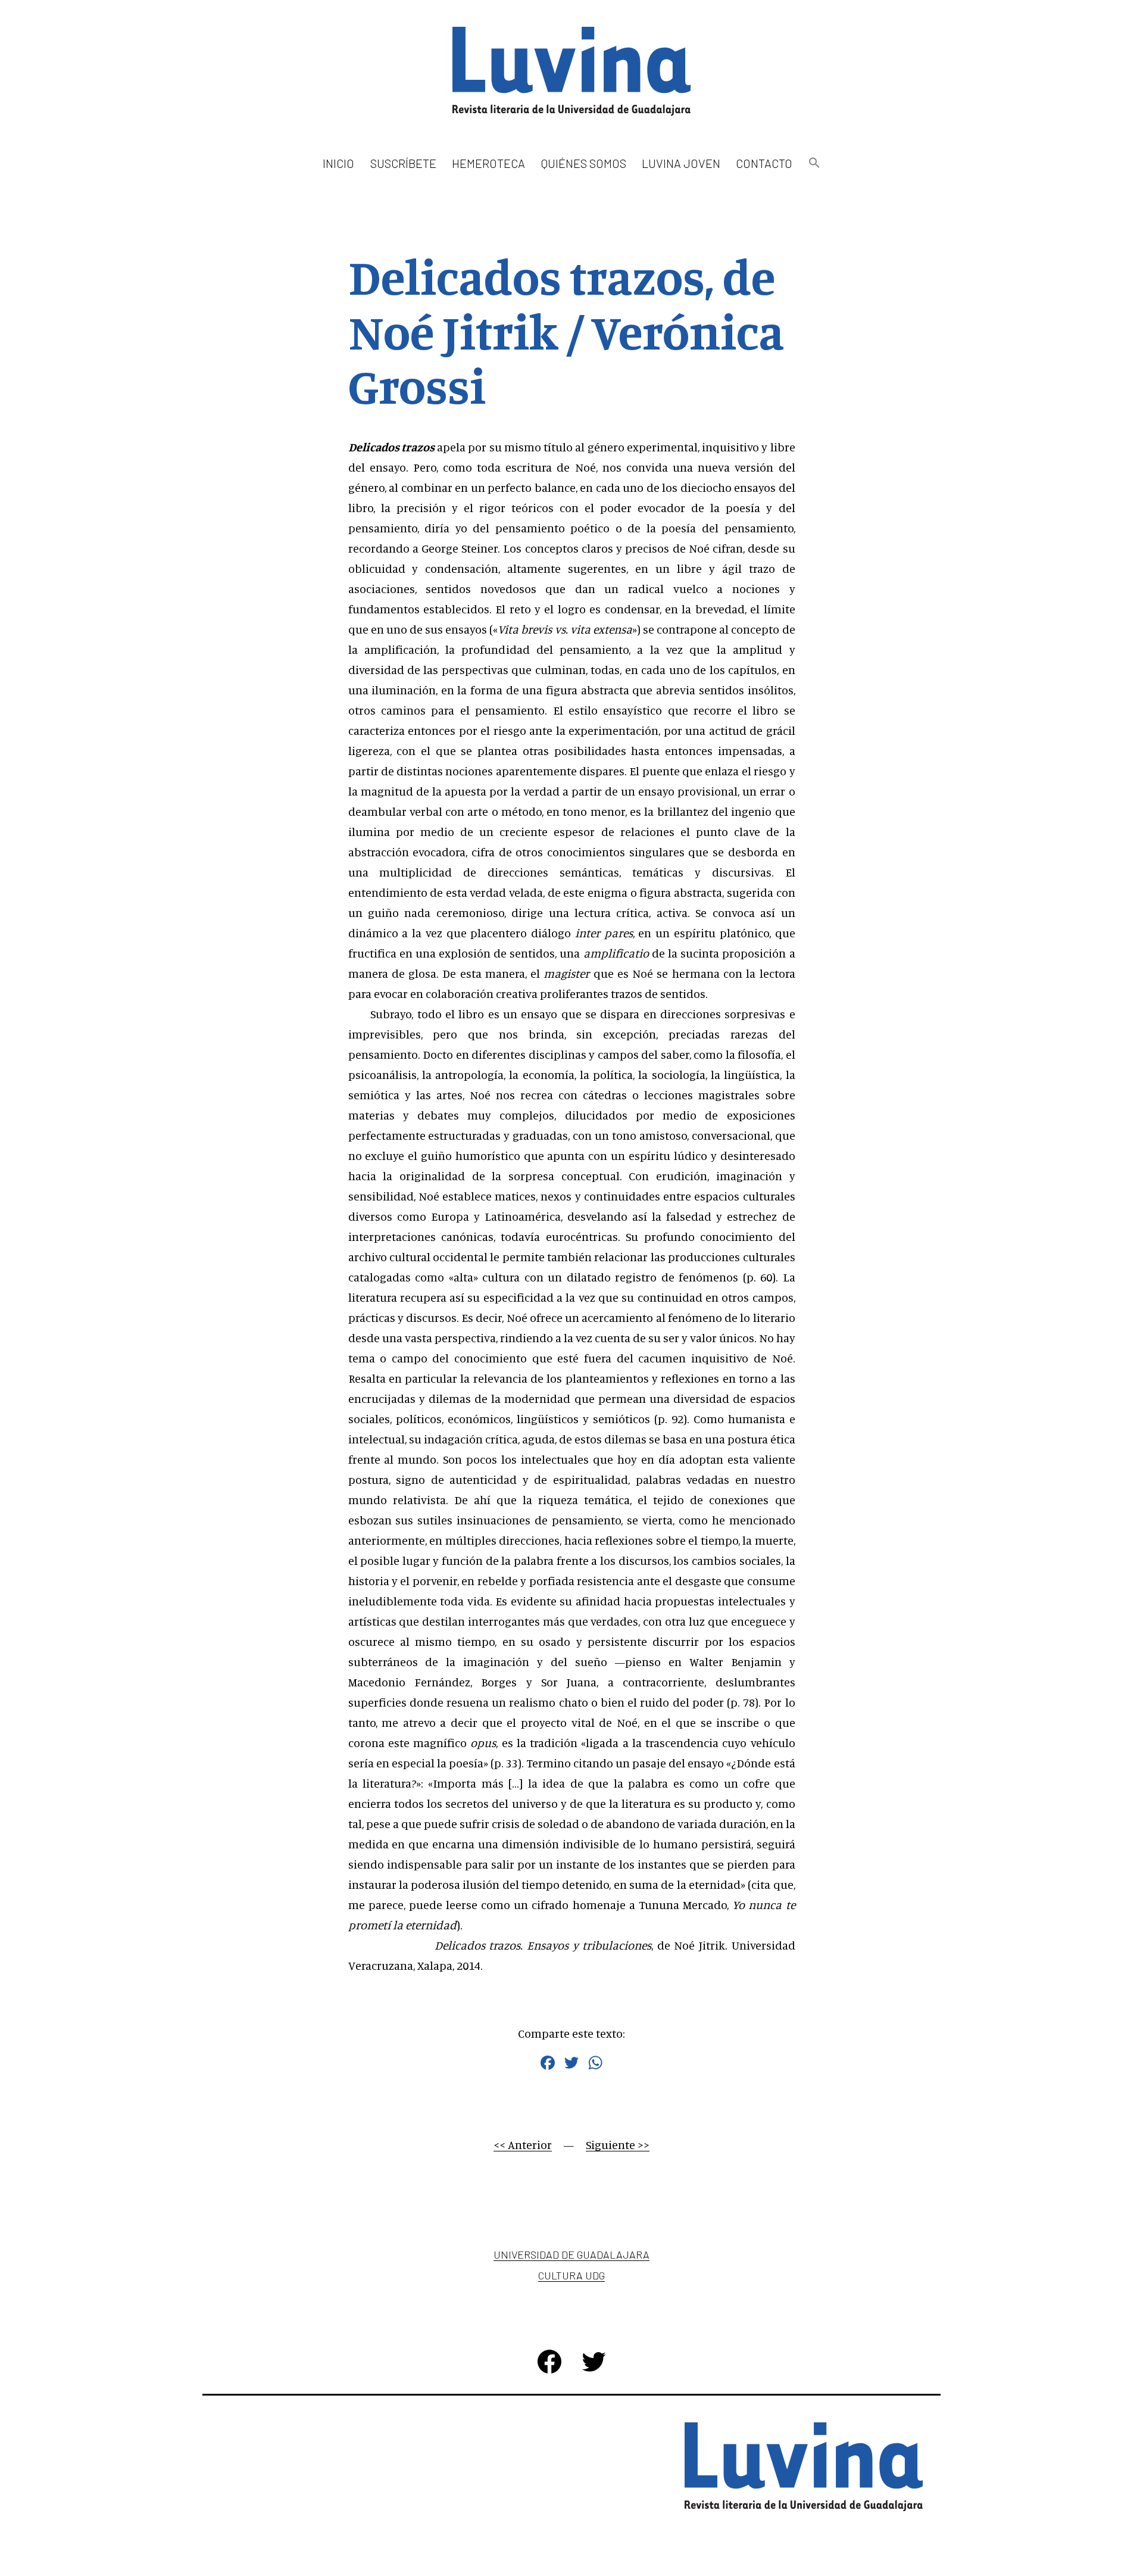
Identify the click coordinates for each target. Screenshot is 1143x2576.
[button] (814, 163)
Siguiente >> (618, 2145)
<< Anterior (523, 2145)
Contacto (764, 163)
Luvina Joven (681, 163)
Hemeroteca (488, 163)
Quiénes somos (584, 163)
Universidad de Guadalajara (571, 2254)
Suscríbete (403, 163)
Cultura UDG (571, 2275)
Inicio (338, 163)
